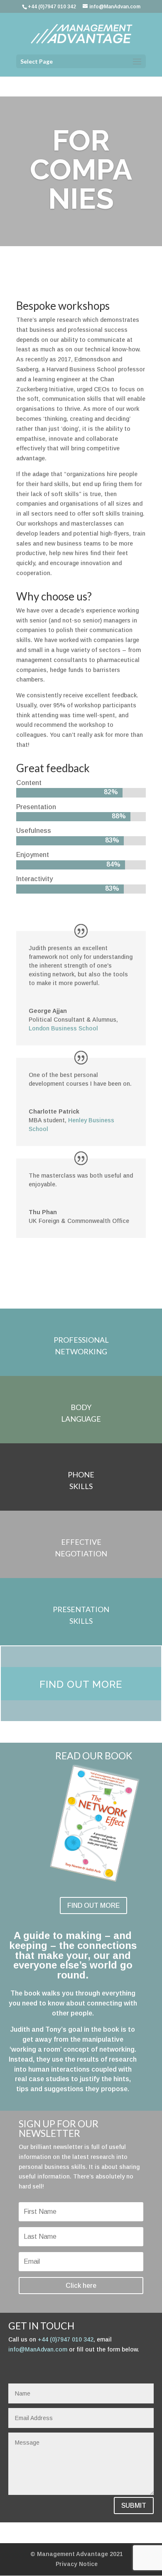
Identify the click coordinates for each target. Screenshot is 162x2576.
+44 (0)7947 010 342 (66, 2339)
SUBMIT (134, 2506)
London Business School (63, 1028)
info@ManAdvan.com (38, 2349)
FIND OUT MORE (93, 1905)
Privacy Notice (77, 2564)
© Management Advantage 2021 (77, 2554)
